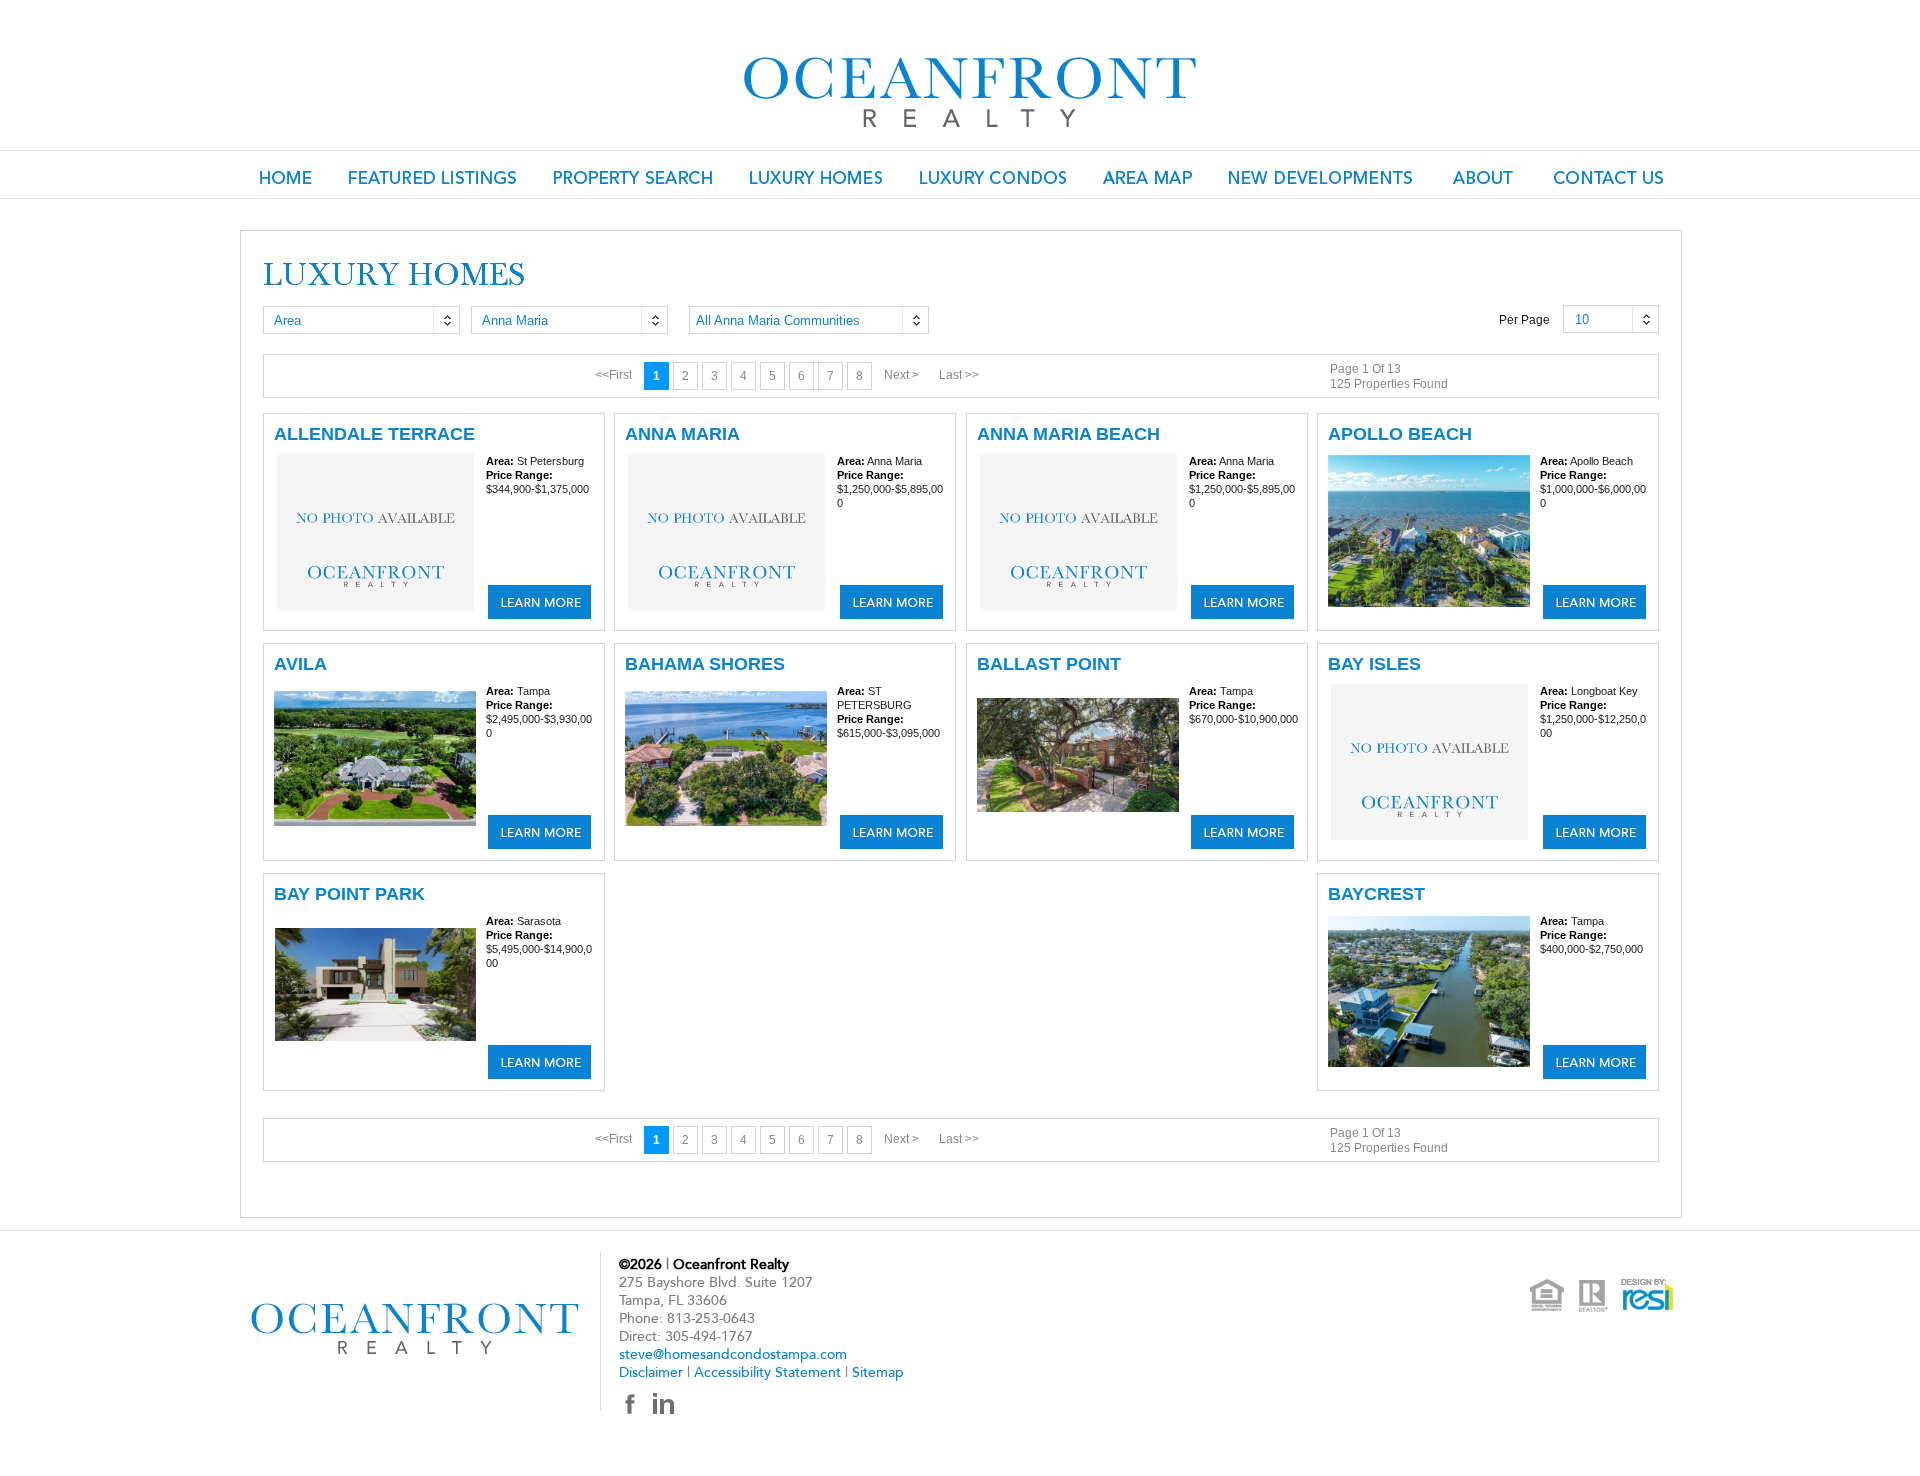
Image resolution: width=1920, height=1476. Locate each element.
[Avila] (539, 832)
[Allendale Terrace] (539, 602)
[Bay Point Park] (539, 1062)
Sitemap (878, 1372)
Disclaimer (651, 1372)
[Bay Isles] (1594, 832)
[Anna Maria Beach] (1242, 602)
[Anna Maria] (891, 602)
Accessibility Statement (767, 1372)
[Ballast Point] (1242, 832)
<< (613, 375)
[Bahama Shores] (891, 832)
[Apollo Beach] (1594, 602)
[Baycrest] (1594, 1062)
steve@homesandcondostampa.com (733, 1354)
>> (959, 375)
